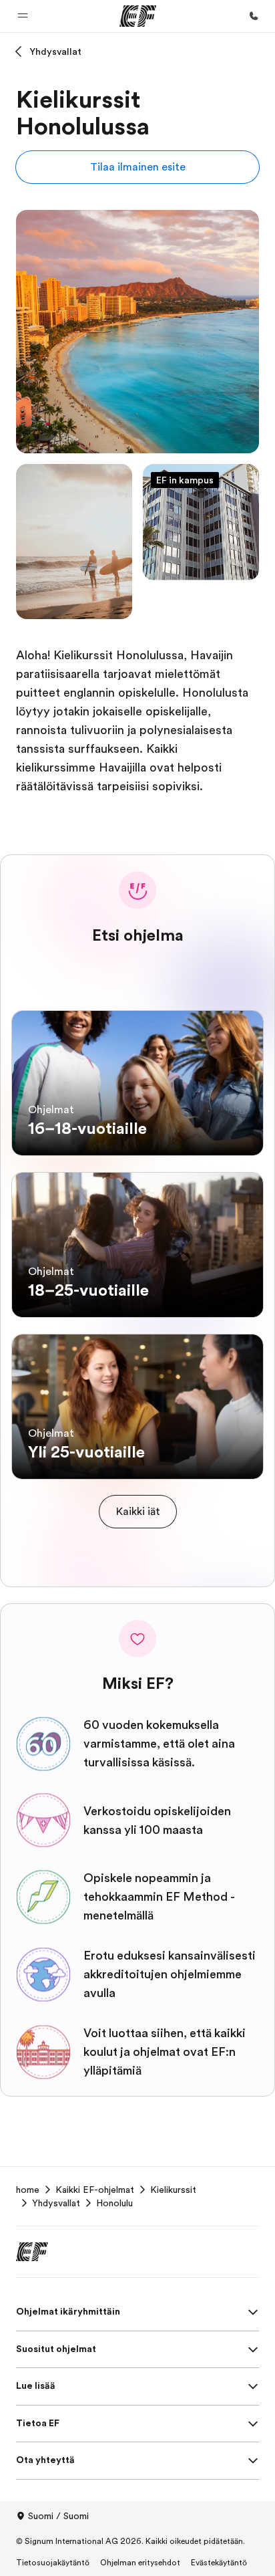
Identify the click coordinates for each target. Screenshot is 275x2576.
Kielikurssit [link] (173, 2190)
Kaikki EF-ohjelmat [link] (95, 2190)
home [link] (28, 2190)
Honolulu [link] (114, 2203)
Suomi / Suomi (58, 2516)
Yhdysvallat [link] (56, 2203)
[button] (23, 16)
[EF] (138, 16)
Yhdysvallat (55, 51)
